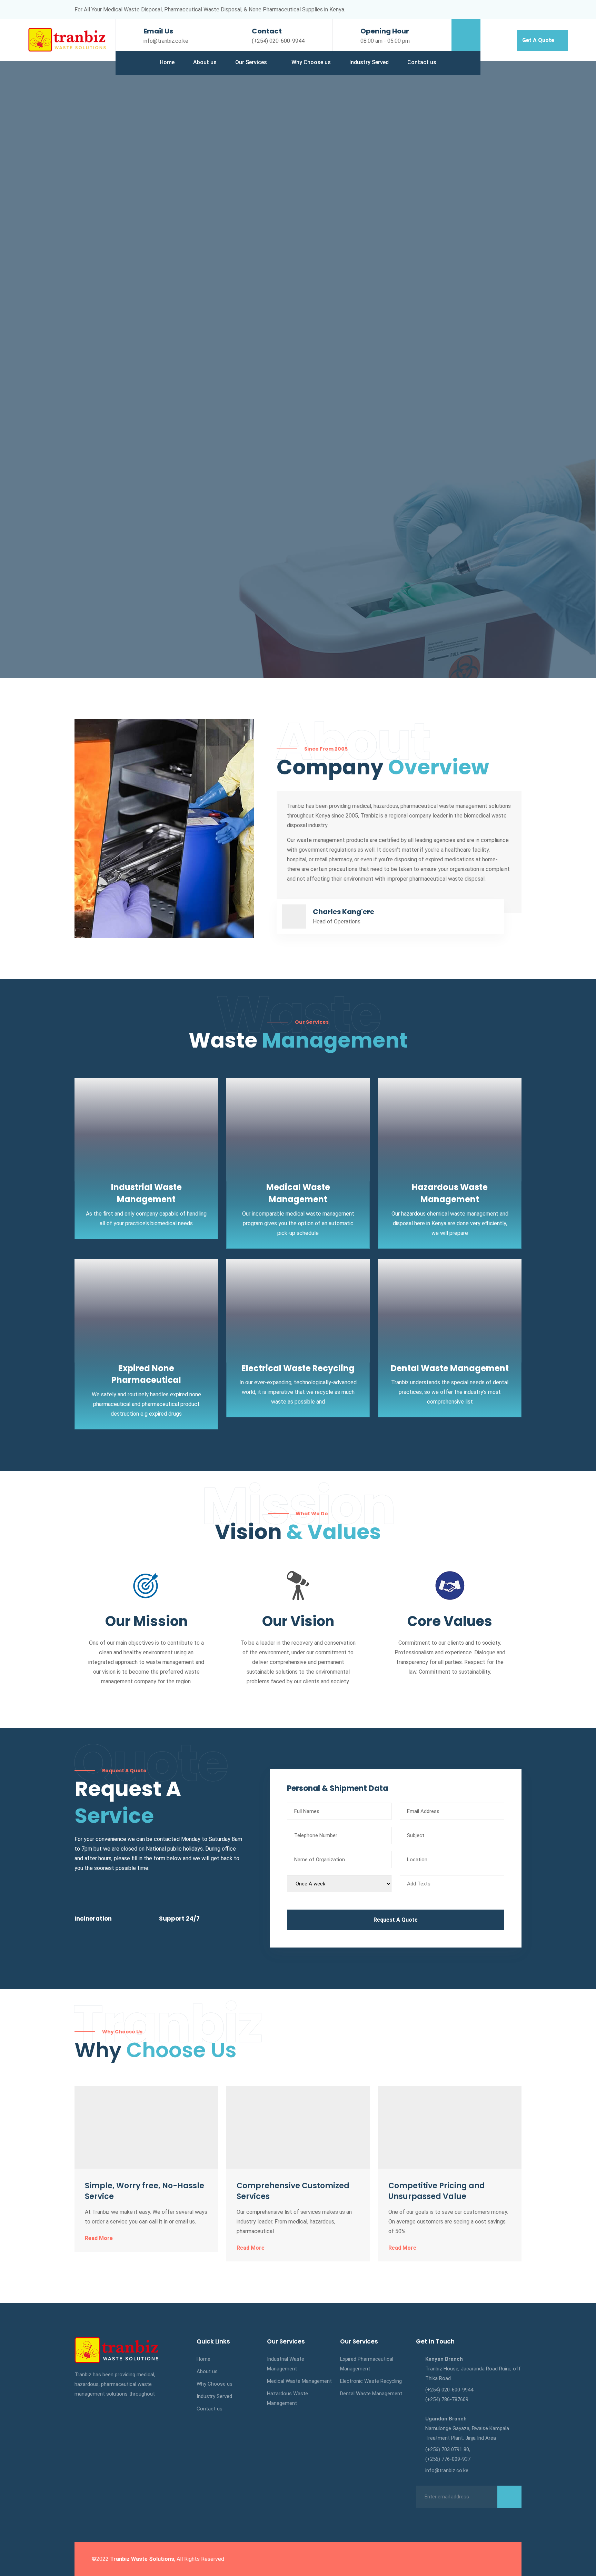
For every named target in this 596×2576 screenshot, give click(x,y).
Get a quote (539, 40)
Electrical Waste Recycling (298, 1368)
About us (205, 62)
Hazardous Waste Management (287, 2398)
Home (167, 62)
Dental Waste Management (450, 1368)
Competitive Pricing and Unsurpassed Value (437, 2191)
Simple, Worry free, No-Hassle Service (145, 2191)
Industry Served (369, 62)
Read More (99, 2238)
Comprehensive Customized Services (293, 2191)
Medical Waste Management (299, 2381)
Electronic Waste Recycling (371, 2381)
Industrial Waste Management (286, 2364)
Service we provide (106, 295)
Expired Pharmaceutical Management (367, 2364)
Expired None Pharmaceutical (146, 1374)
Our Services (251, 62)
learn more (170, 295)
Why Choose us (311, 62)
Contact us (422, 62)
